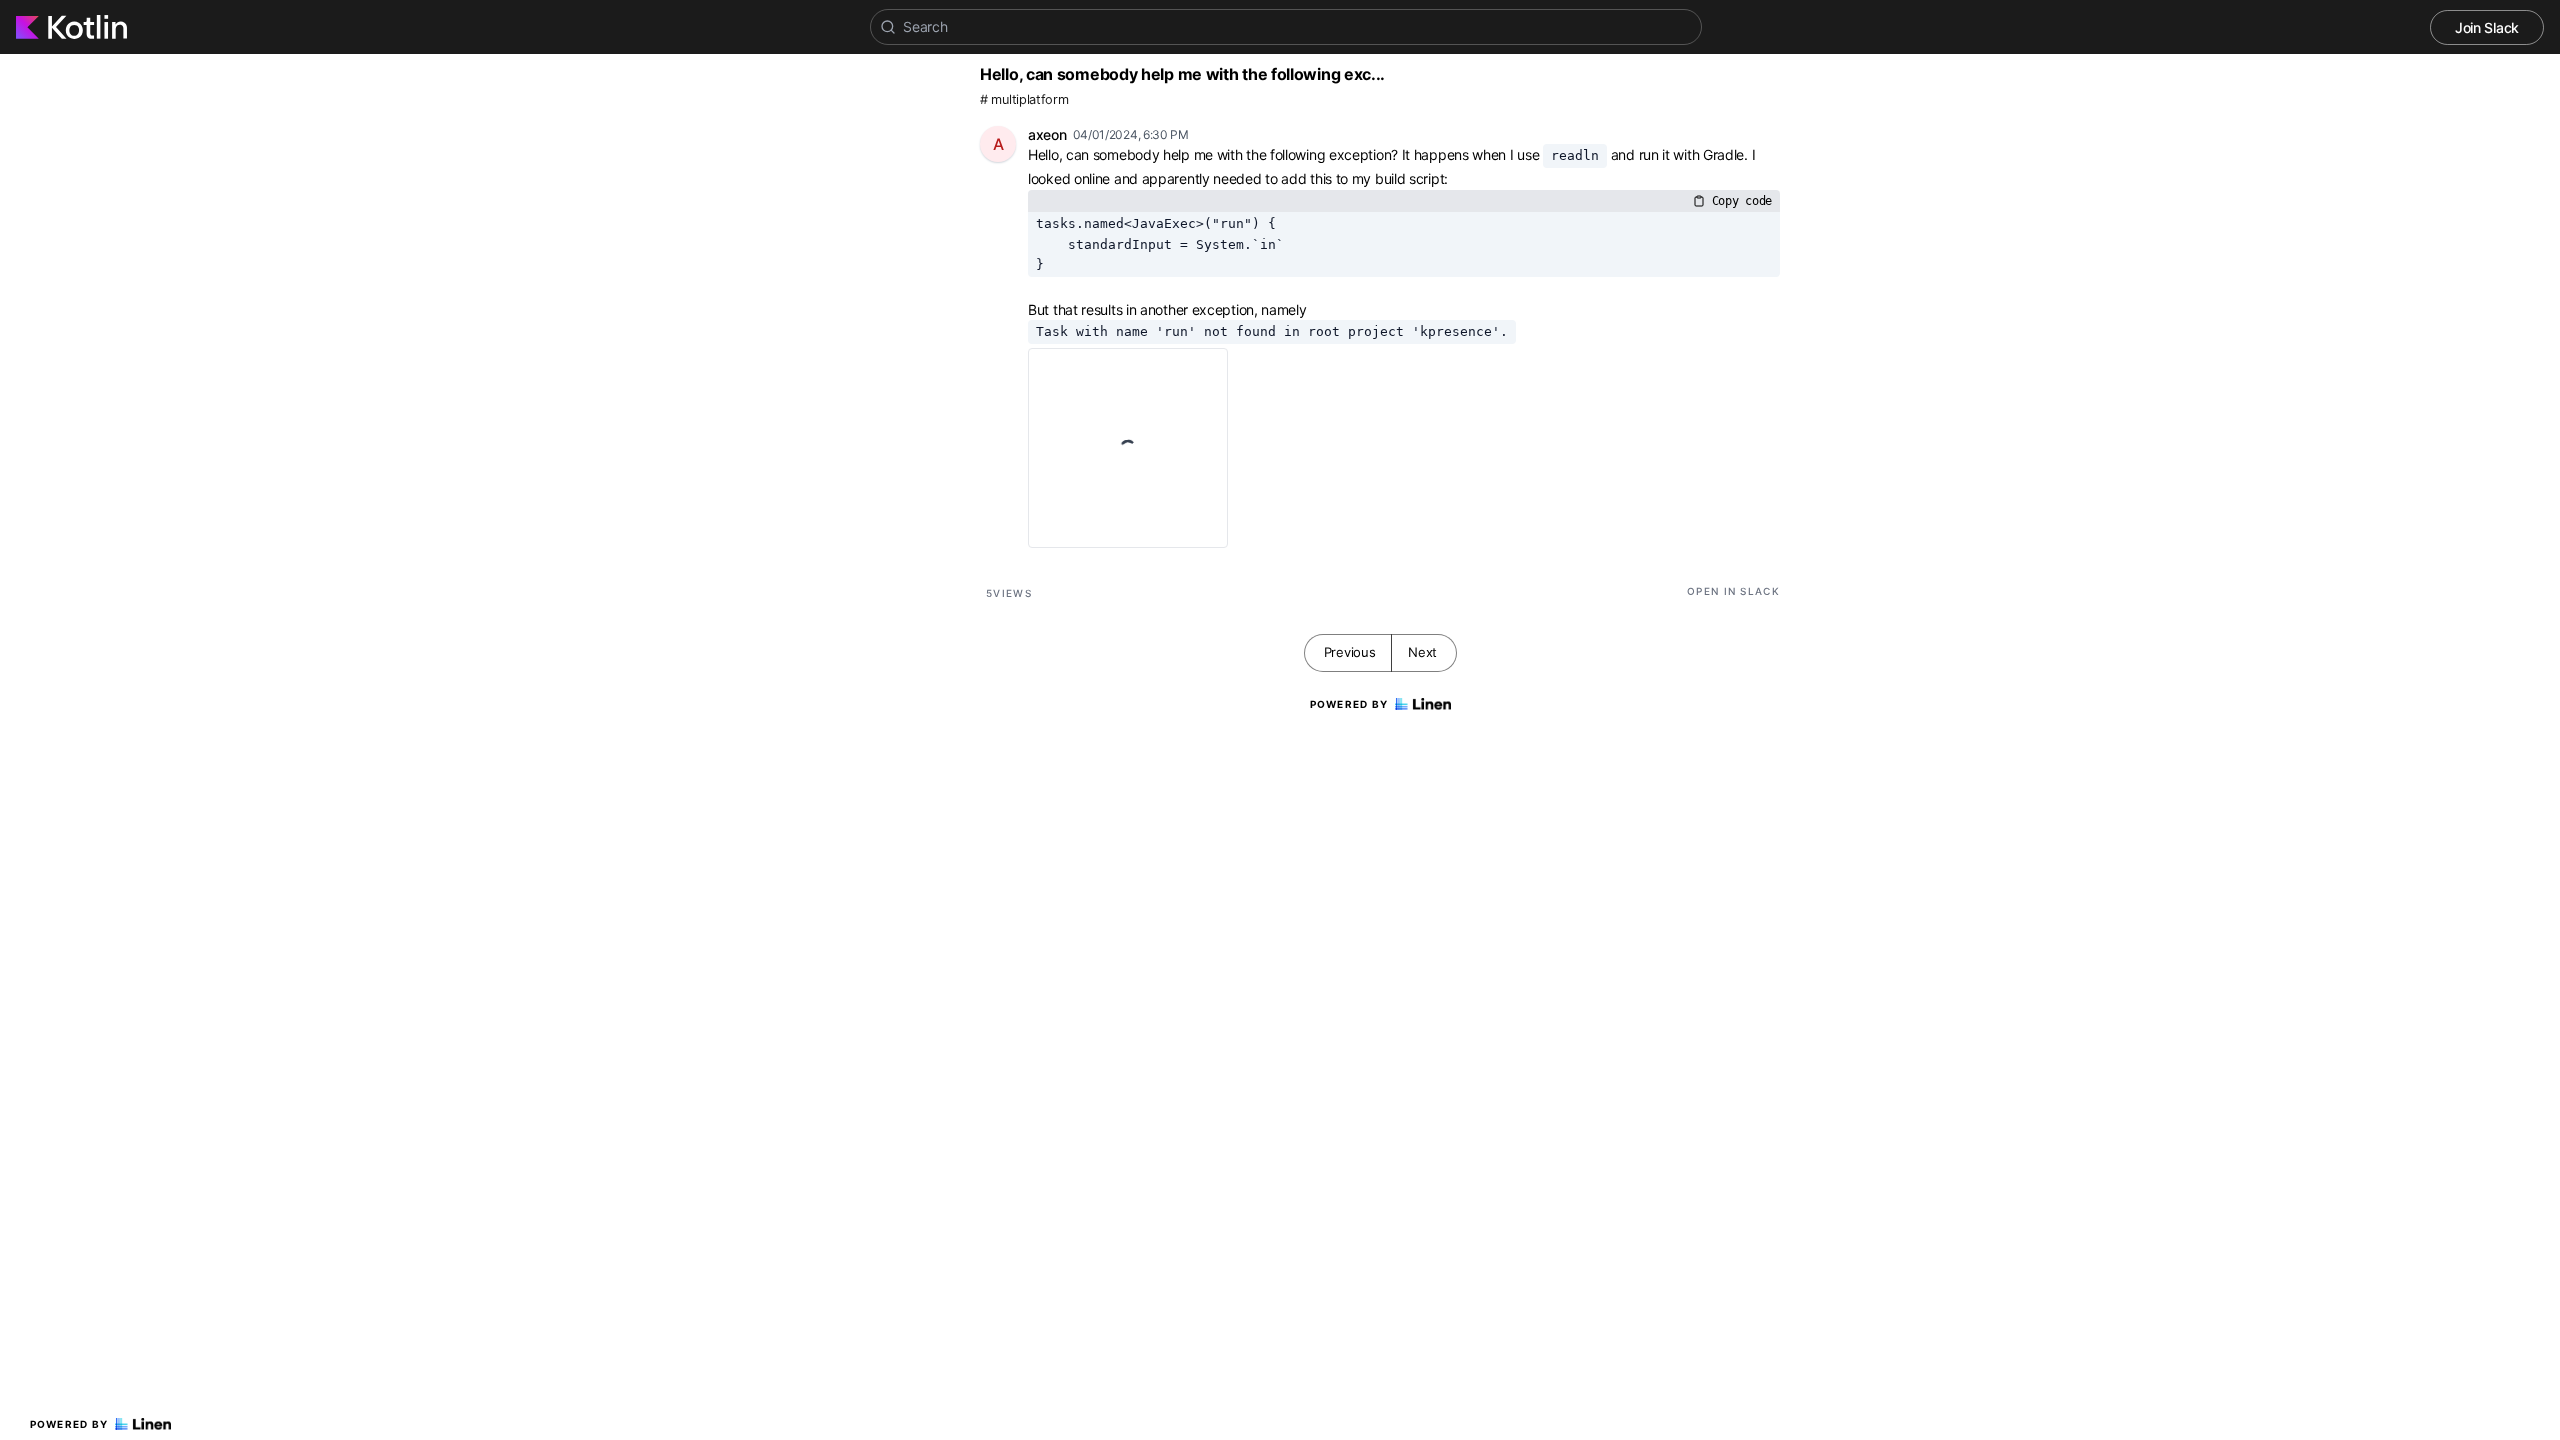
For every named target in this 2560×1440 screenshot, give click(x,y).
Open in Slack (1733, 591)
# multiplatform (1024, 99)
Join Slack (2487, 27)
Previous (1350, 652)
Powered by (69, 1424)
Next (1422, 652)
